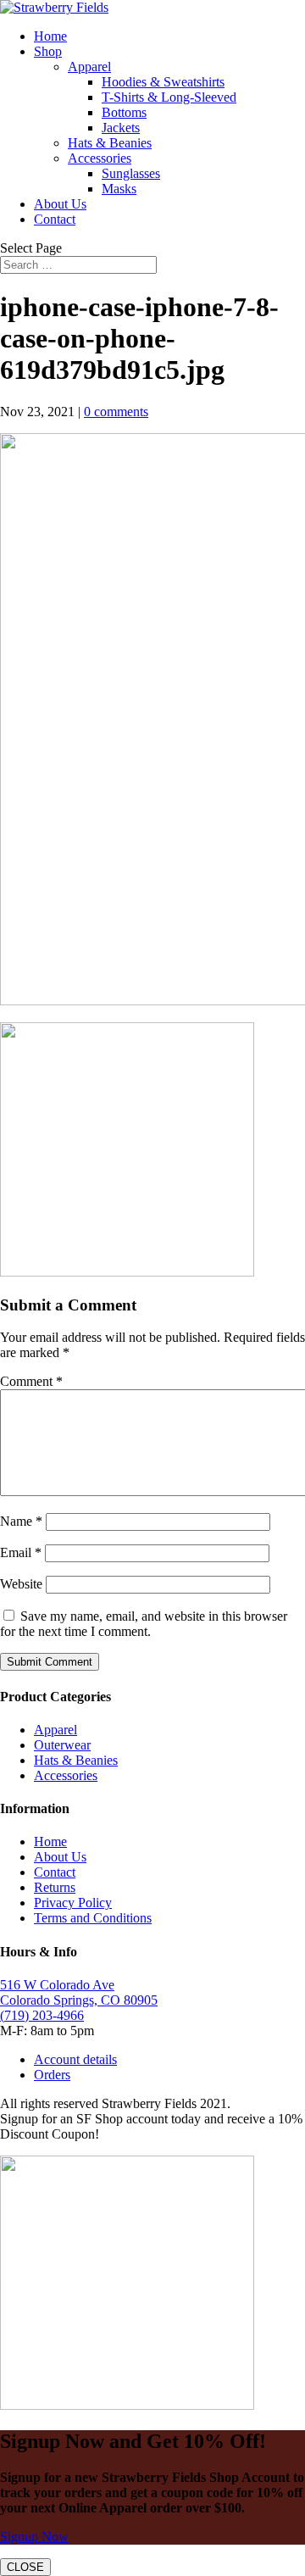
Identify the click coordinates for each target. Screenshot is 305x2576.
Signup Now (34, 2537)
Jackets (121, 128)
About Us (60, 204)
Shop (48, 51)
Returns (55, 1887)
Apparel (89, 67)
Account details (75, 2059)
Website (21, 1584)
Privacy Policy (73, 1903)
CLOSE (25, 2567)
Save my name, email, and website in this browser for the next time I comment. (144, 1624)
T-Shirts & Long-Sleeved (169, 97)
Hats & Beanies (110, 143)
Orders (52, 2075)
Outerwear (62, 1745)
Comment (31, 1381)
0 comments (116, 412)
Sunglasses (131, 173)
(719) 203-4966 (42, 2015)
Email (21, 1552)
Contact (55, 219)
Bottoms (124, 112)
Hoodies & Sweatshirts (163, 82)
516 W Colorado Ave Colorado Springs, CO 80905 (79, 1992)
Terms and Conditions (93, 1918)
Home (50, 36)
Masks (119, 189)
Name (21, 1521)
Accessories (100, 158)
